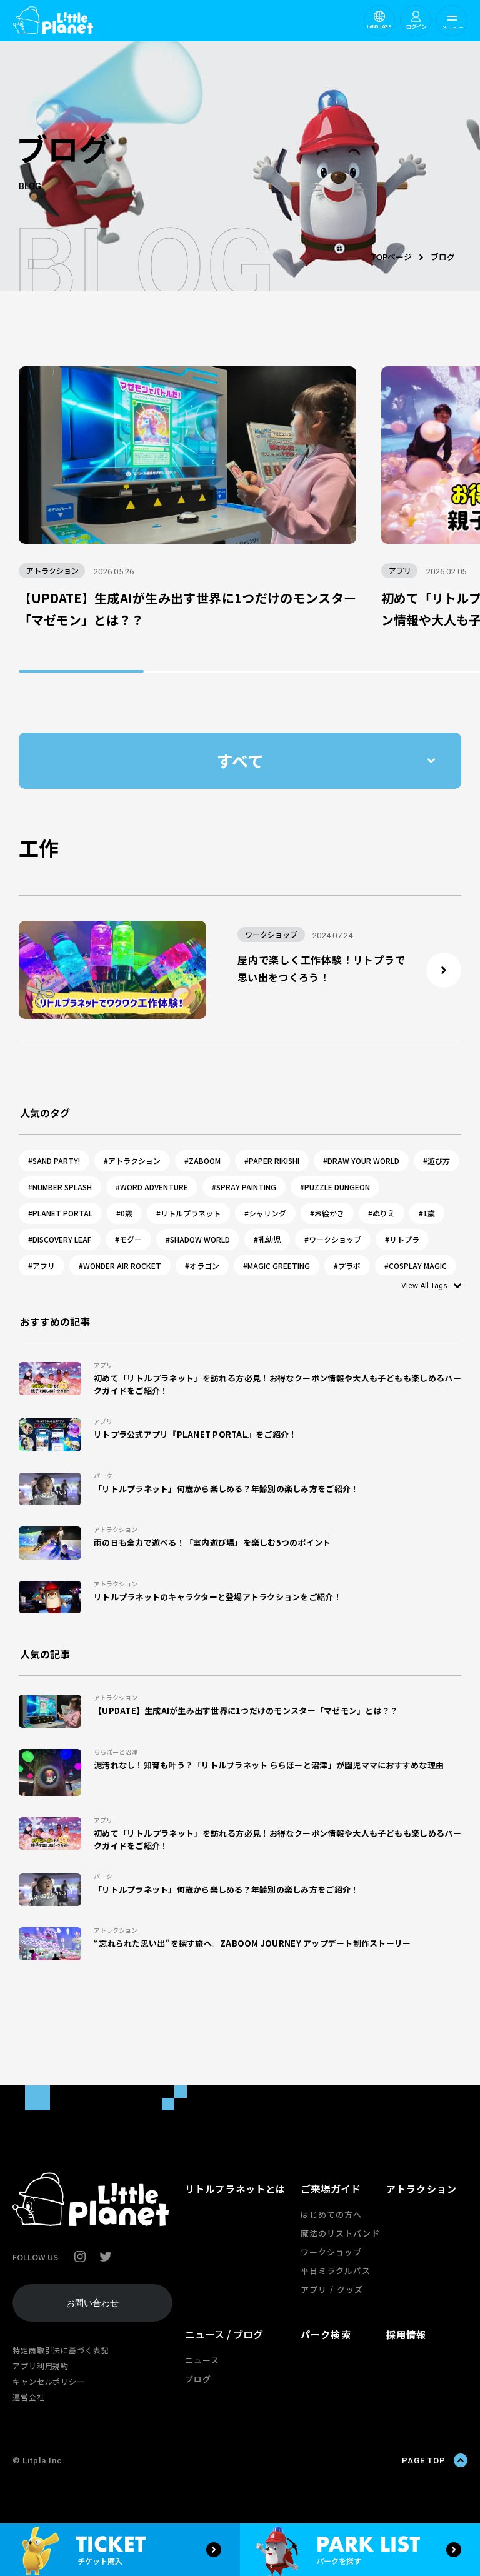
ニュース (202, 2360)
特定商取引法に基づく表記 (61, 2350)
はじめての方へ (331, 2214)
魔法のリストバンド (340, 2233)
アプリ (314, 2289)
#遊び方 (437, 1160)
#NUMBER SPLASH (60, 1187)
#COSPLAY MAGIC (416, 1265)
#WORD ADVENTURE (152, 1187)
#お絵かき (327, 1213)
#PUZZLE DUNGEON (335, 1187)
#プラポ (347, 1265)
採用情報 (407, 2334)
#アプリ (42, 1265)
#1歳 (427, 1213)
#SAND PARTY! (54, 1160)
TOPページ (391, 257)
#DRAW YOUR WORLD (361, 1160)
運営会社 (29, 2397)
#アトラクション (132, 1160)
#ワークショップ (333, 1239)
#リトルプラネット (188, 1213)
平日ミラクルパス (336, 2271)
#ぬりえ (382, 1213)
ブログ (198, 2379)
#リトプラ (402, 1239)
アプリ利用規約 (41, 2366)
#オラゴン (202, 1265)
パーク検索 (326, 2334)
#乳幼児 (267, 1239)
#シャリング (265, 1213)
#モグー (128, 1239)
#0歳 (124, 1213)
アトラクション (422, 2189)
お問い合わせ (92, 2303)
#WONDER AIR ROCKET (120, 1265)
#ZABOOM (202, 1160)
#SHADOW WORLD (198, 1239)
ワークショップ (331, 2252)
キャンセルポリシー (49, 2381)
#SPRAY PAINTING (244, 1187)
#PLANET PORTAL (60, 1213)
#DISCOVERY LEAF (60, 1239)
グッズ (350, 2289)
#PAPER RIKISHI (272, 1160)
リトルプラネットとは (235, 2189)
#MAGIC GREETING (277, 1265)
